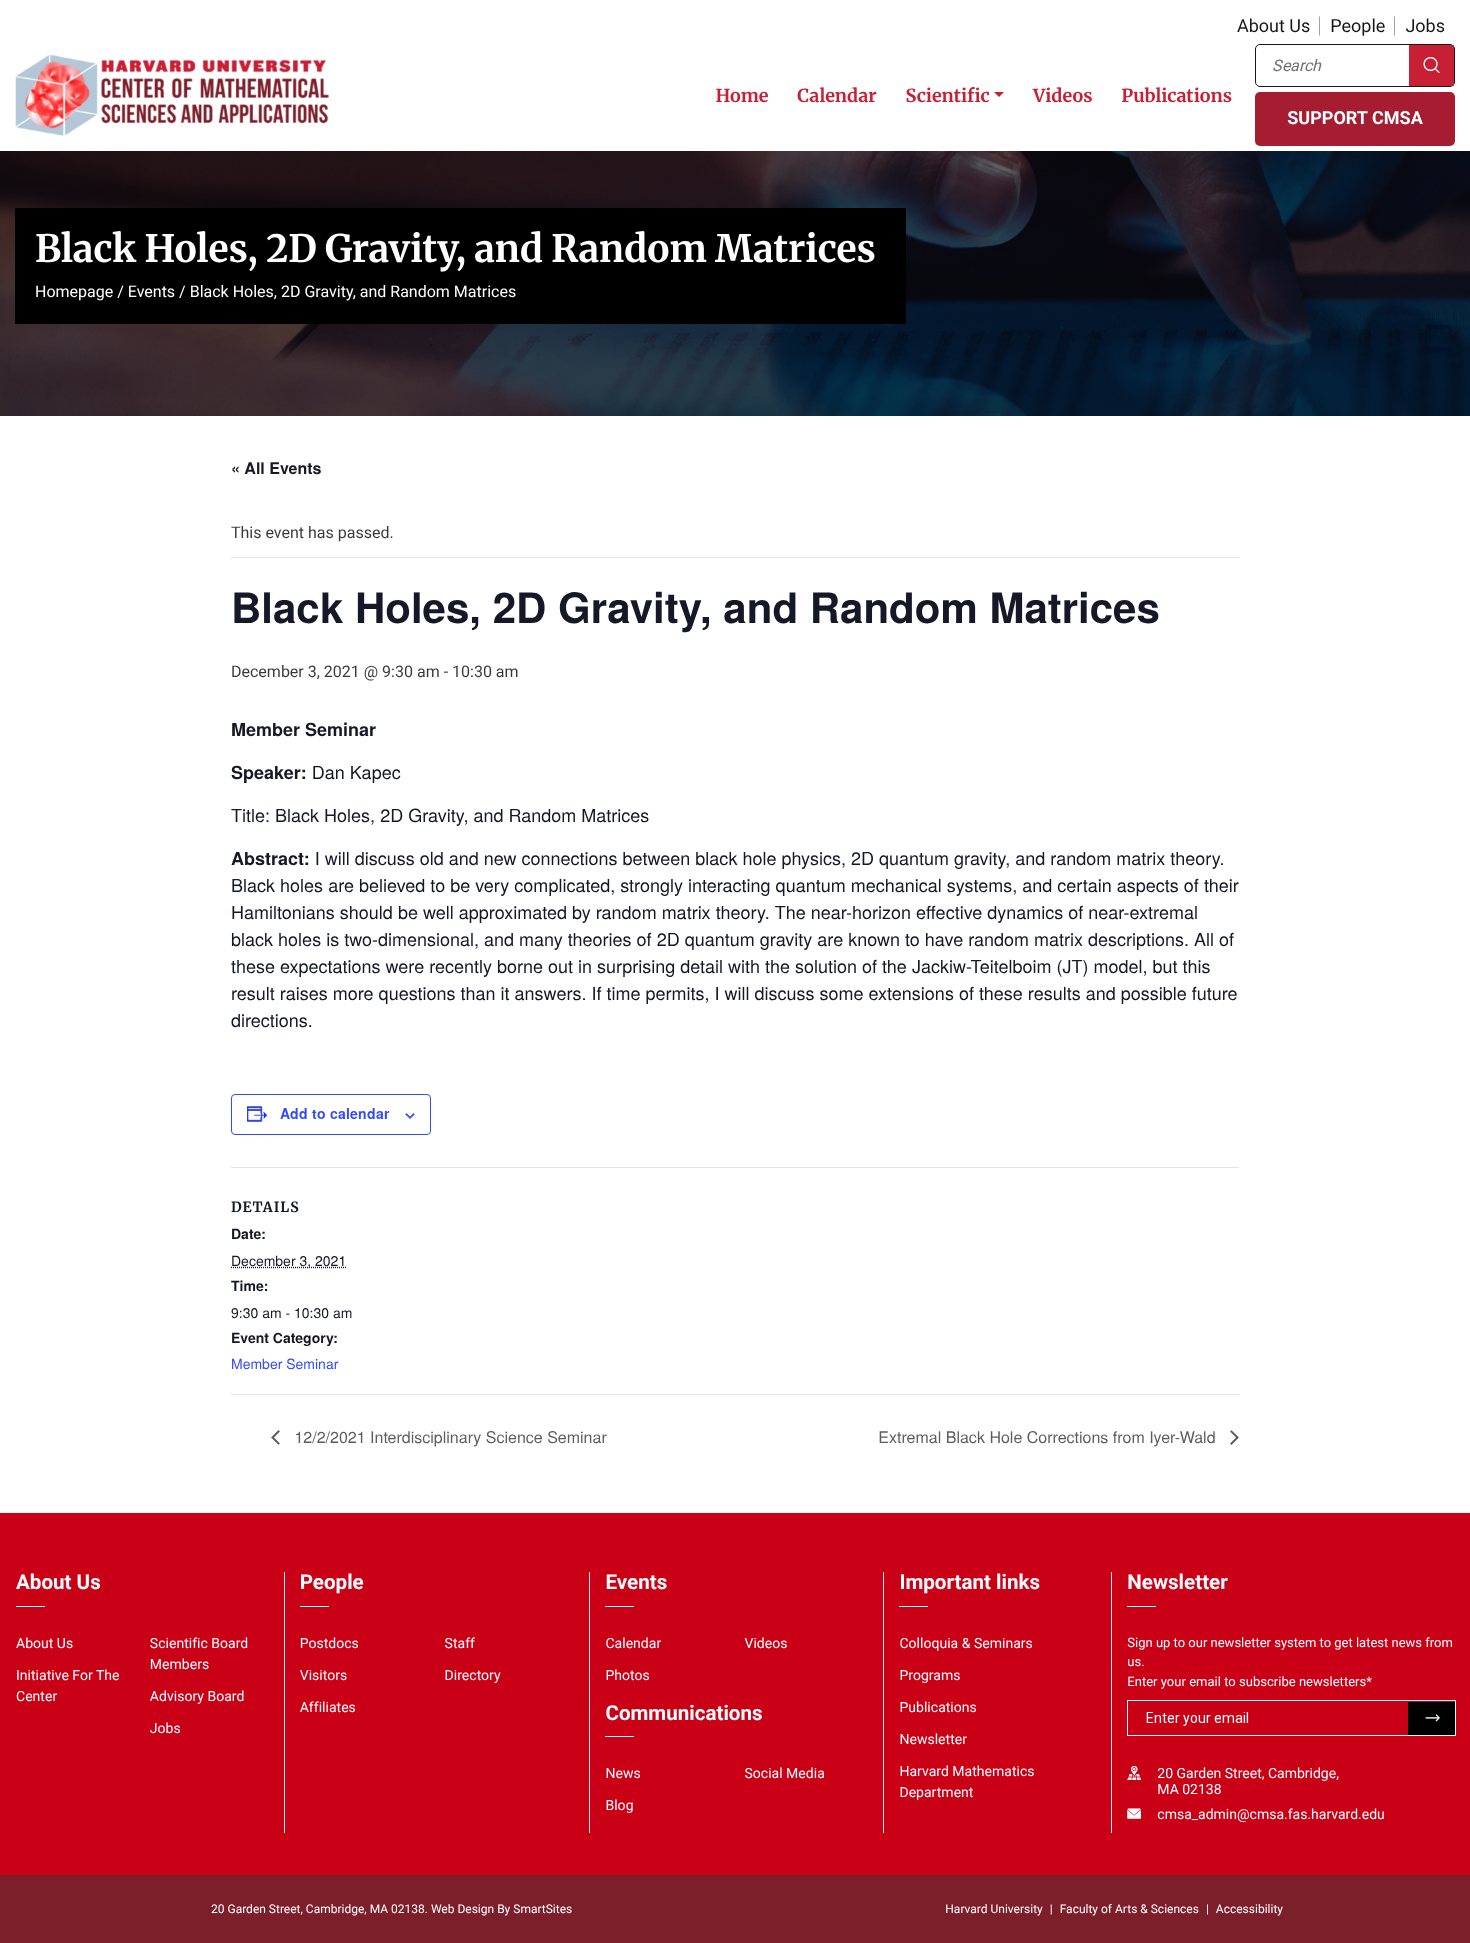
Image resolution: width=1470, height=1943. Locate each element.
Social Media (784, 1774)
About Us (1273, 26)
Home (741, 95)
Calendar (836, 95)
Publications (1176, 95)
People (1357, 26)
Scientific (947, 95)
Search (1431, 65)
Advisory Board (197, 1697)
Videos (1062, 95)
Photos (627, 1676)
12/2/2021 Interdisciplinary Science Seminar (448, 1436)
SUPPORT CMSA (1354, 118)
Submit (1431, 1719)
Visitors (324, 1676)
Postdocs (329, 1644)
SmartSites (542, 1909)
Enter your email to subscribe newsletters (1249, 1682)
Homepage (74, 291)
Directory (473, 1676)
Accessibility (1249, 1909)
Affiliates (328, 1708)
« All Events (276, 467)
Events (151, 291)
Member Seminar (284, 1363)
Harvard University (993, 1909)
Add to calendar (334, 1113)
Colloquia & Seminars (965, 1644)
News (622, 1774)
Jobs (1425, 26)
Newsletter (933, 1740)
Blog (619, 1806)
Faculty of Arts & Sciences (1129, 1909)
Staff (460, 1644)
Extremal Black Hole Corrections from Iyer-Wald (1049, 1436)
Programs (929, 1676)
